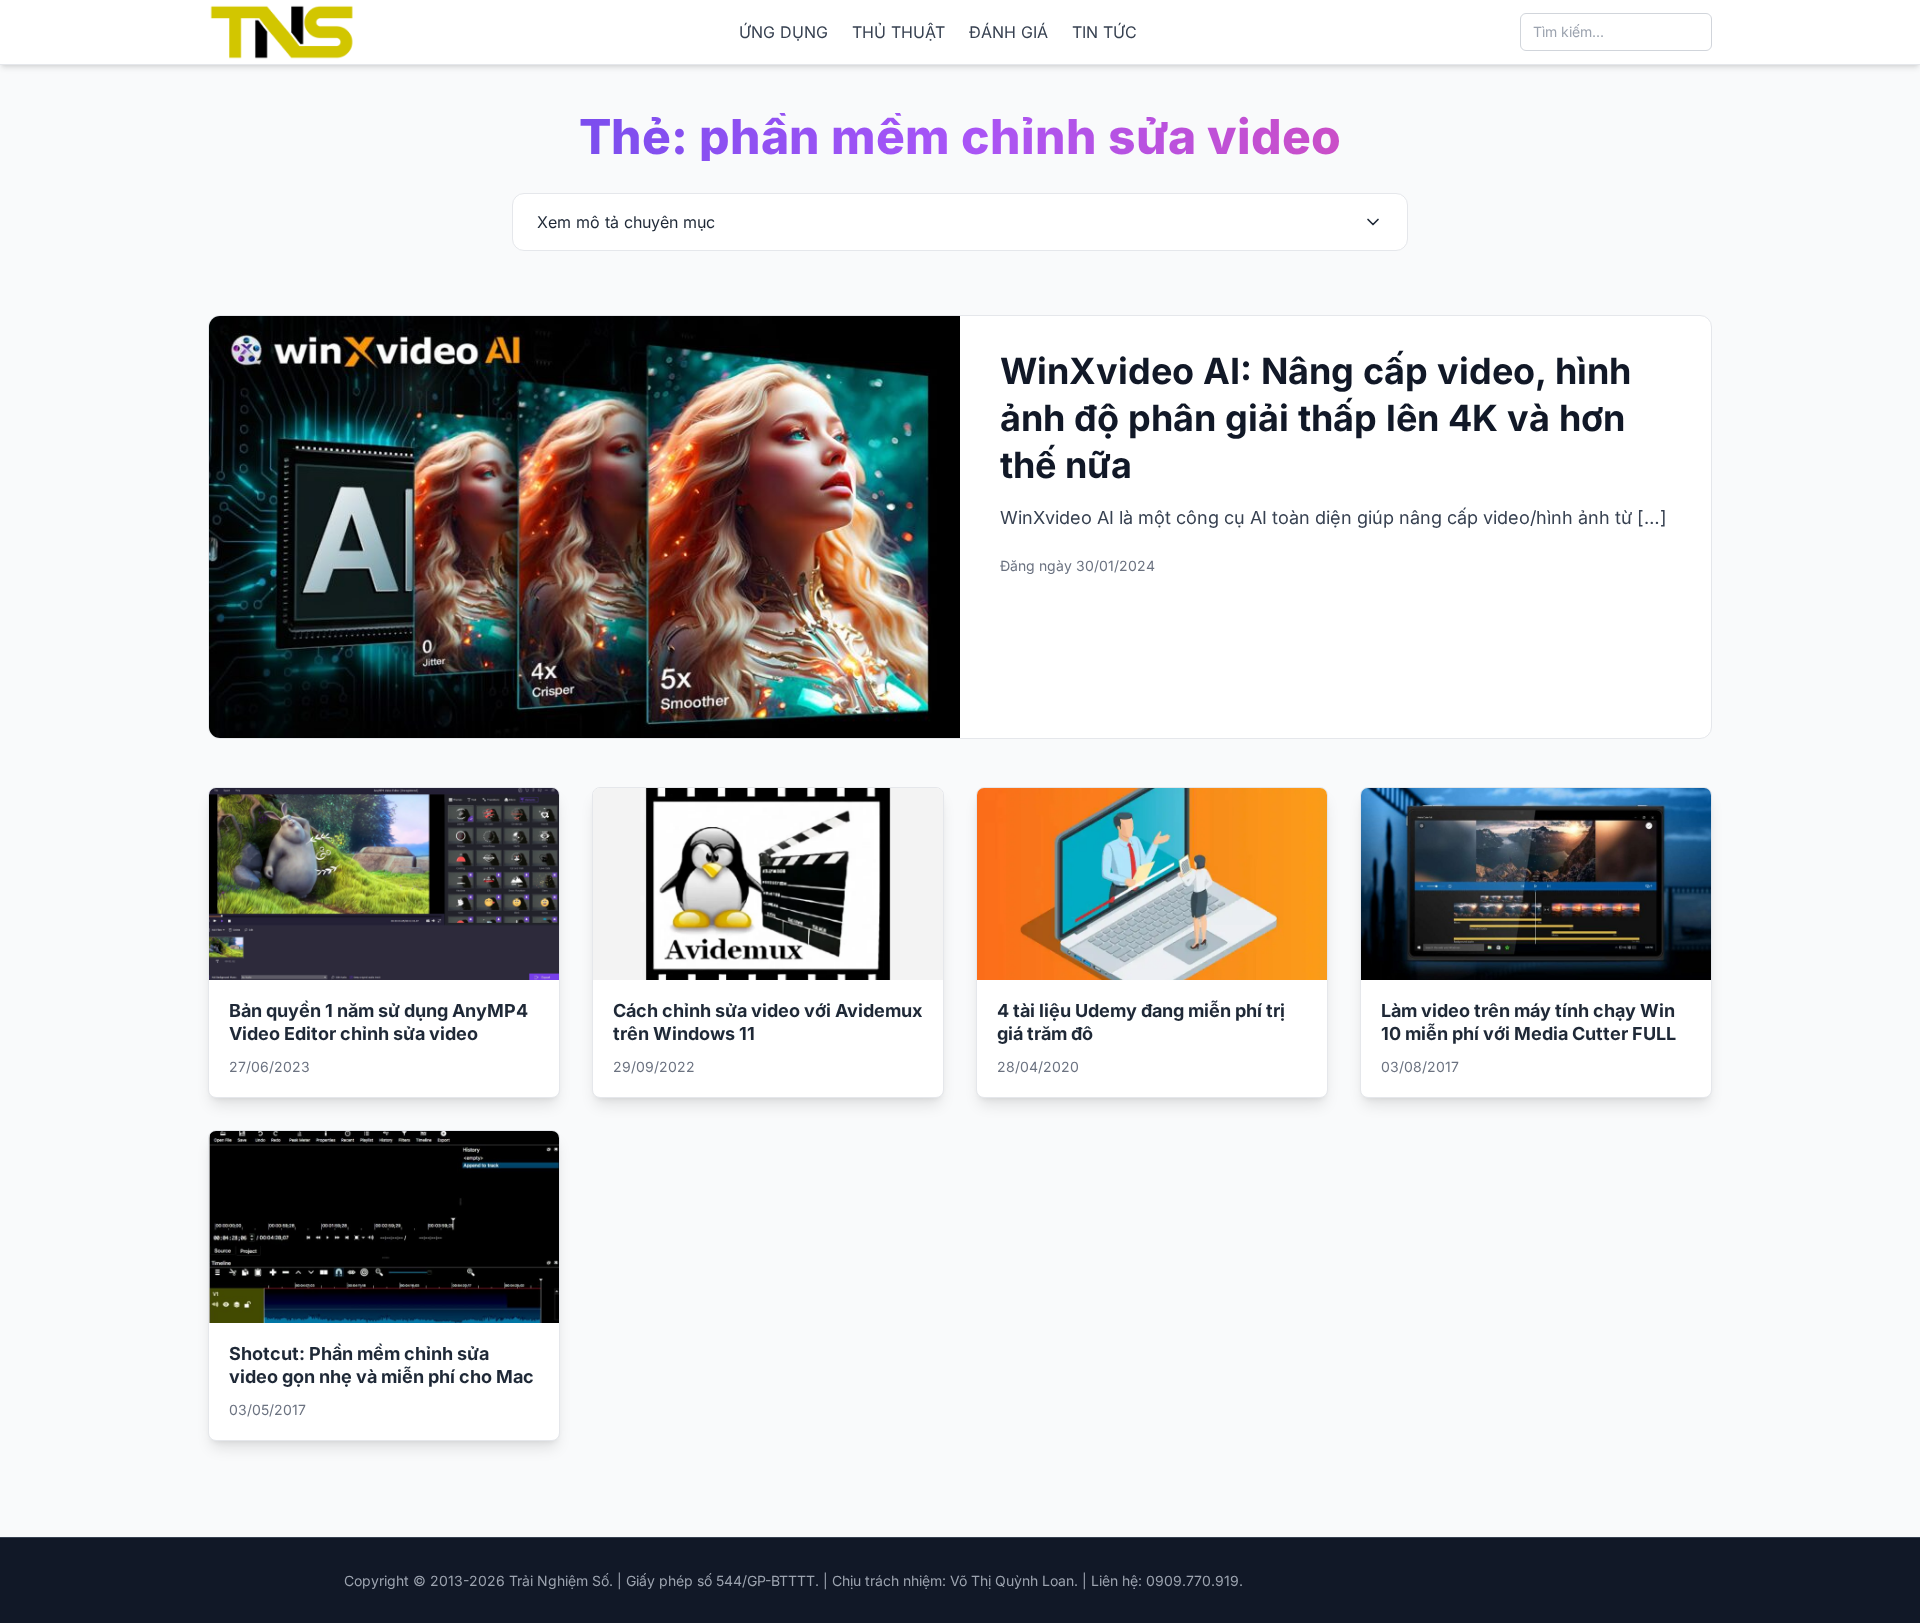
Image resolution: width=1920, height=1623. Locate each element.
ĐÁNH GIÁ (1008, 32)
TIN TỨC (1104, 32)
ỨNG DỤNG (783, 32)
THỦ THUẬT (898, 32)
